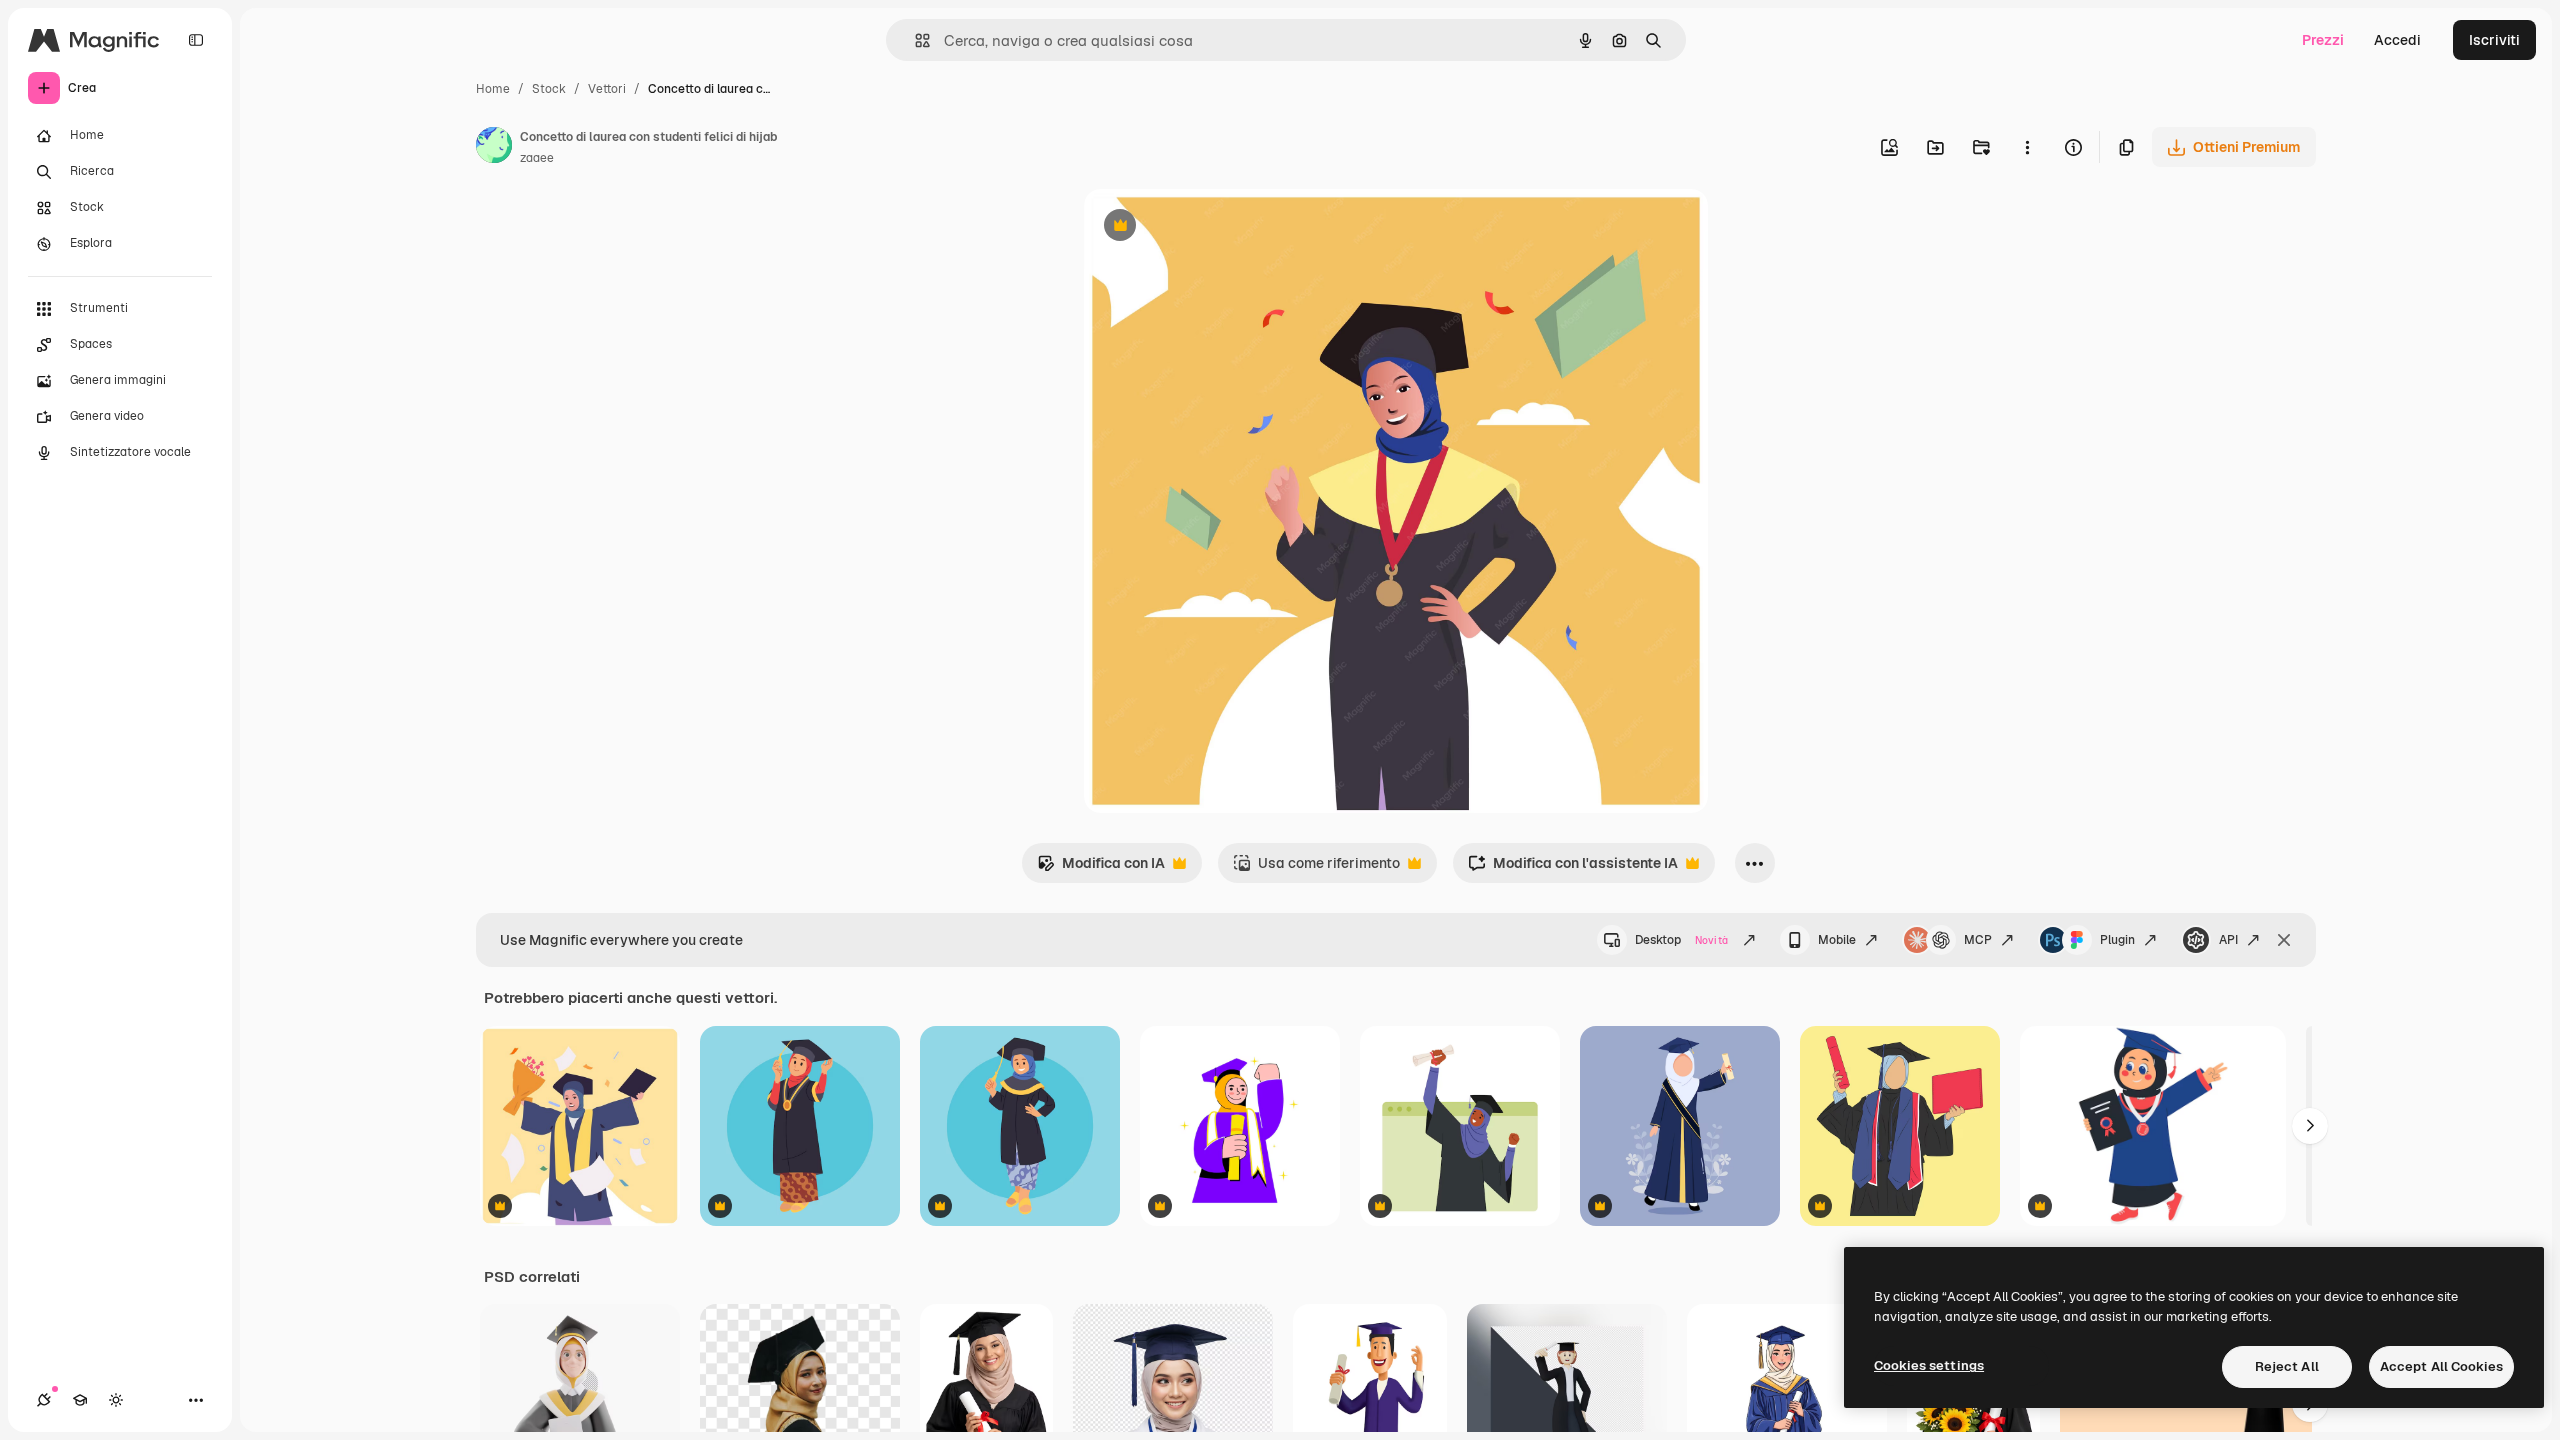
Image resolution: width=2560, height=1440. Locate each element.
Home (493, 89)
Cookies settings (1929, 1365)
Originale (1216, 227)
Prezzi (2323, 40)
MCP (1978, 940)
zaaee (537, 158)
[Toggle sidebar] (196, 40)
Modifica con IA (1101, 868)
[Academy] (80, 1400)
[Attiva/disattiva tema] (116, 1400)
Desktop (1681, 940)
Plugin (2117, 940)
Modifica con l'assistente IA (1573, 868)
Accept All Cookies (2441, 1366)
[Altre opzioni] (2027, 147)
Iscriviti (2494, 40)
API (2228, 940)
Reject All (2287, 1366)
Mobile (1837, 940)
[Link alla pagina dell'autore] (494, 148)
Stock (549, 89)
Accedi (2397, 40)
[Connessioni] (44, 1400)
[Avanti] (2310, 1126)
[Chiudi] (2284, 940)
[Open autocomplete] (914, 40)
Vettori (607, 89)
